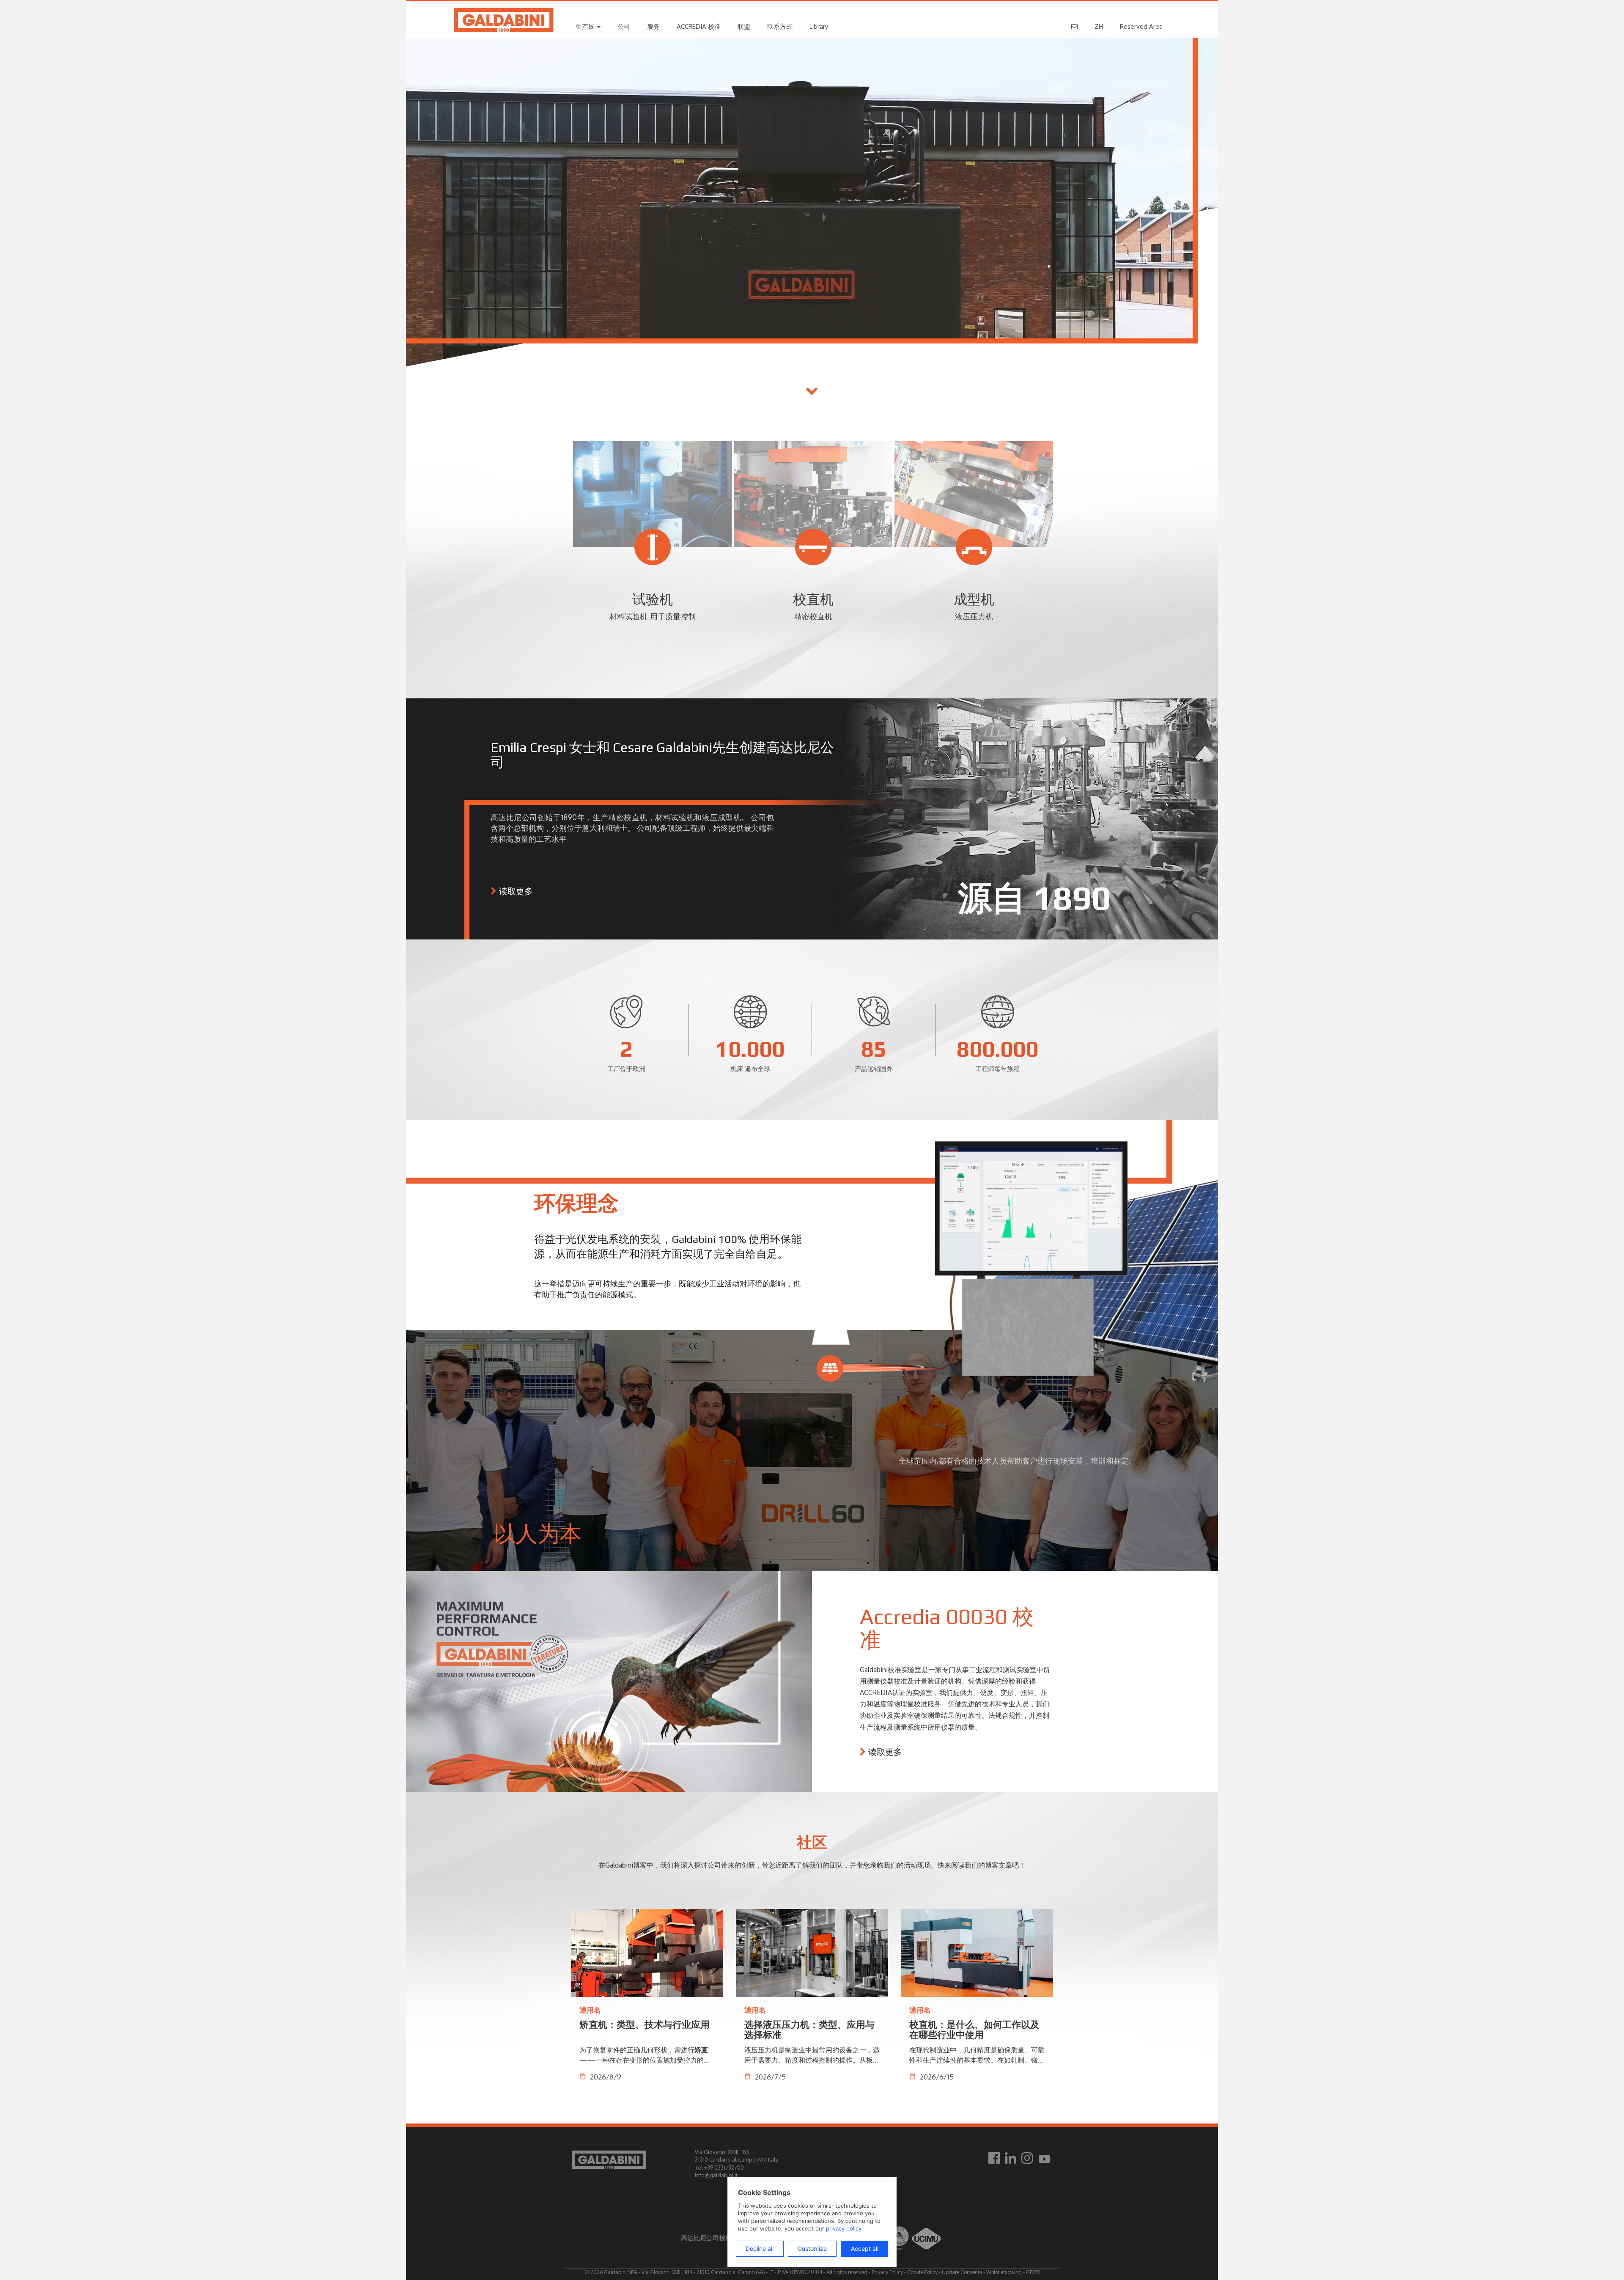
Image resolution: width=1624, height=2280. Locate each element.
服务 (653, 26)
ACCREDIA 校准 (699, 26)
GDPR (1033, 2272)
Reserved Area (1141, 26)
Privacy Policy (887, 2272)
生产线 (586, 26)
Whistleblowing (1004, 2272)
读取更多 (516, 891)
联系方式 (780, 26)
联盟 (744, 26)
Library (819, 26)
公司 (624, 26)
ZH (1099, 26)
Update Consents (962, 2272)
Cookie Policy (922, 2272)
